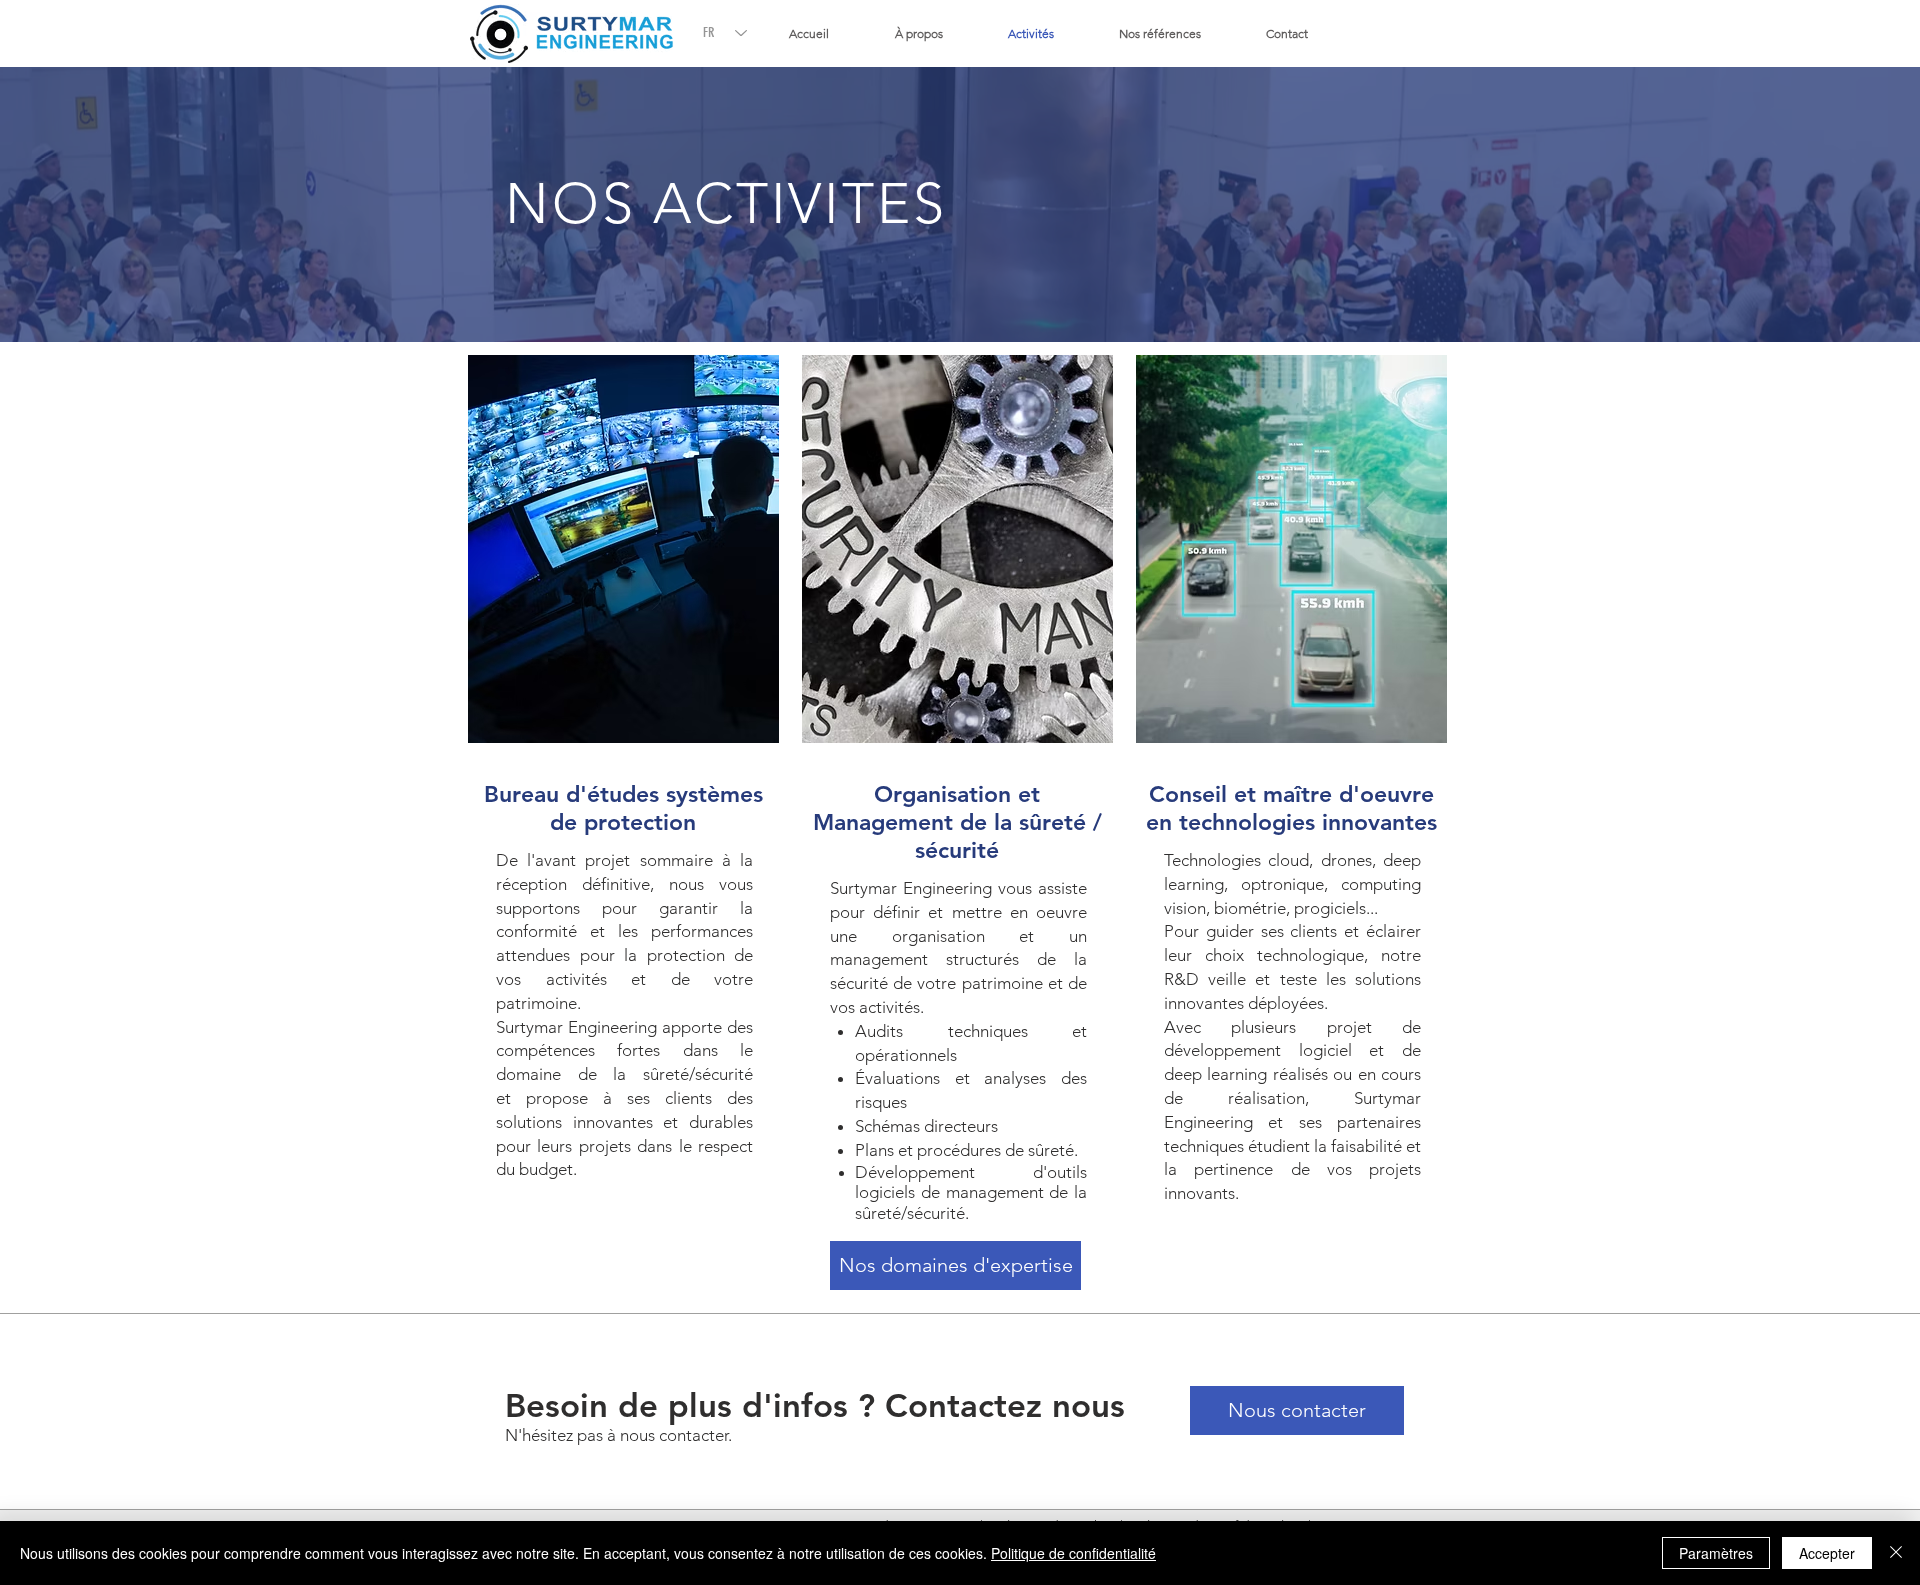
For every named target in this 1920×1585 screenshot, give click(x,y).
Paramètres (1716, 1553)
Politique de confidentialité (1073, 1553)
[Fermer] (1896, 1553)
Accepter (1827, 1553)
